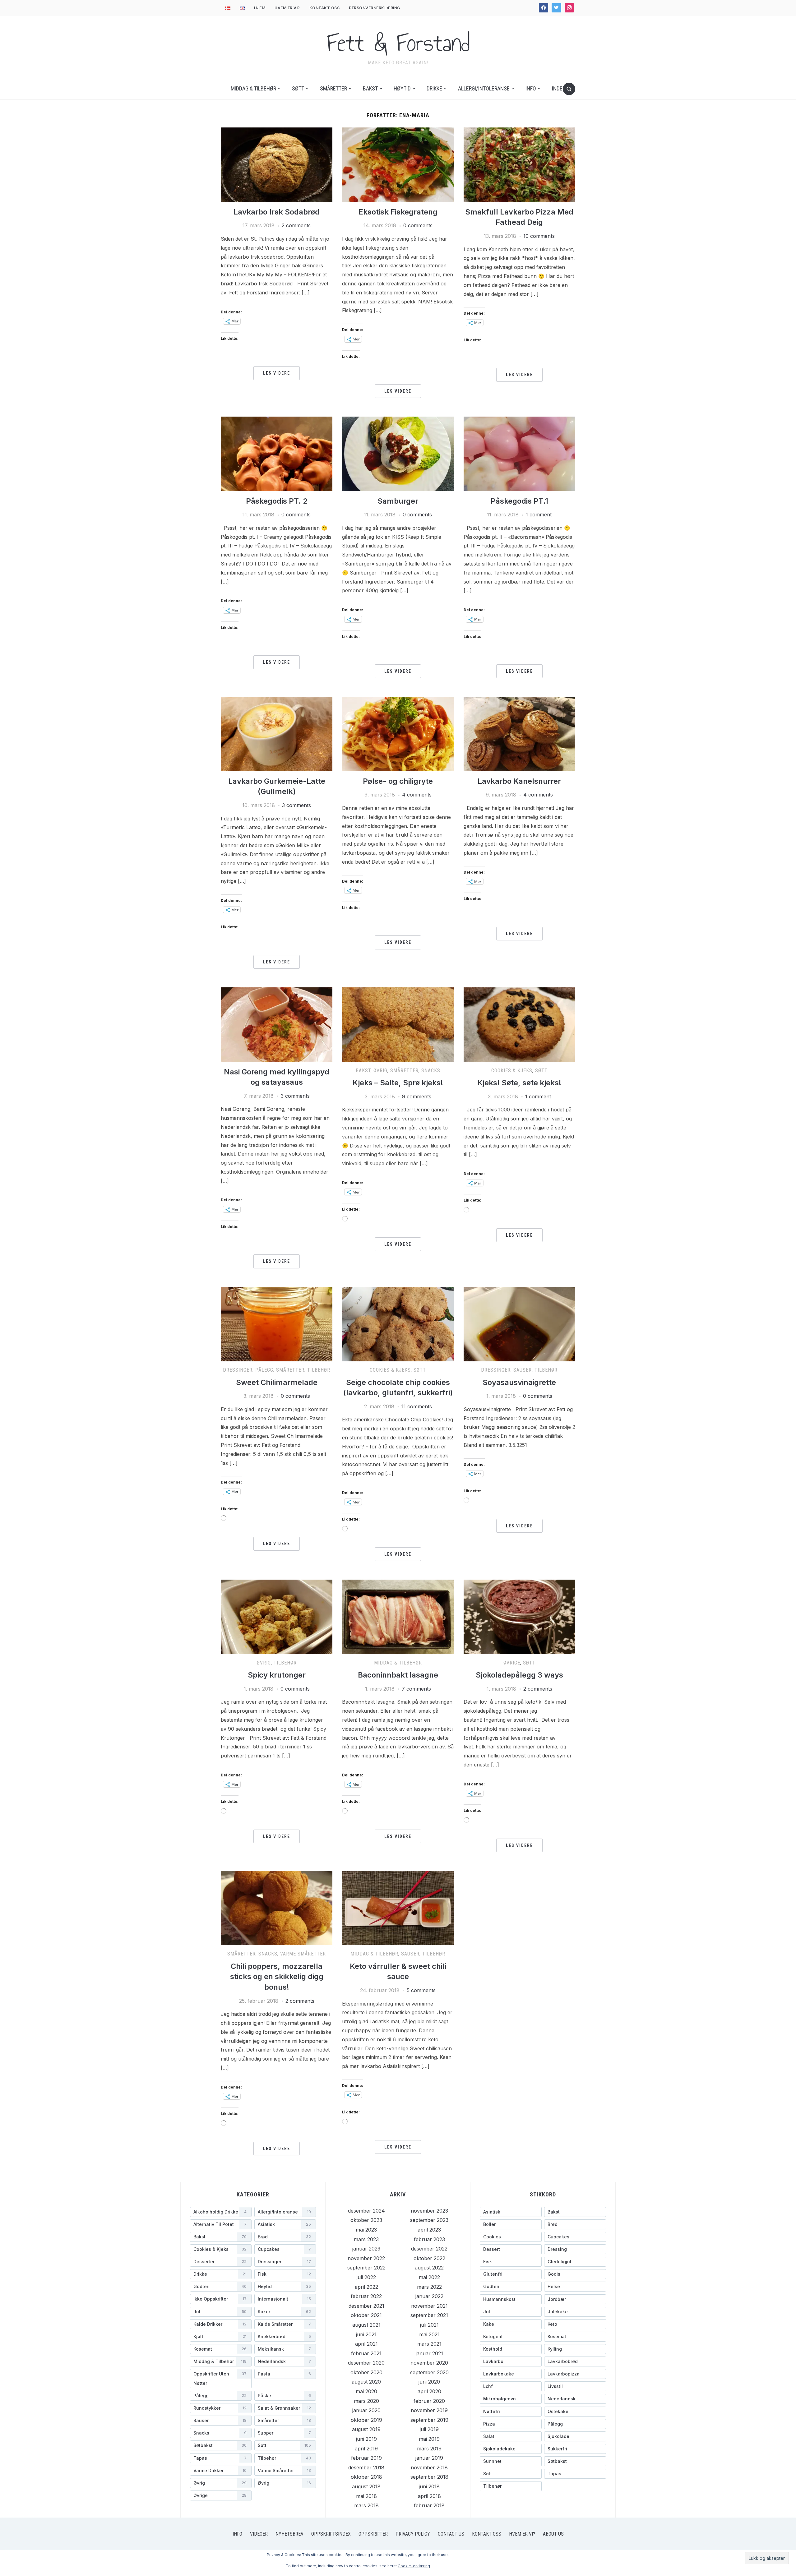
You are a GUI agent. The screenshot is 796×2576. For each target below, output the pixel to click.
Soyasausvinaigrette (519, 1382)
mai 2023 (366, 2230)
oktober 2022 (429, 2258)
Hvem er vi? (287, 8)
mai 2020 (366, 2391)
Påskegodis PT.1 (519, 501)
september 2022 (366, 2268)
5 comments (421, 1990)
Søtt (298, 88)
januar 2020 (366, 2410)
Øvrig (380, 1071)
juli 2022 (366, 2277)
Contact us (451, 2534)
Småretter (333, 88)
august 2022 (429, 2268)
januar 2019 (429, 2458)
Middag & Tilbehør (253, 88)
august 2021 (366, 2325)
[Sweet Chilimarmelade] (277, 1324)
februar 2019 (366, 2458)
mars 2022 (429, 2287)
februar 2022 (366, 2296)
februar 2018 (429, 2505)
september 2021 (429, 2315)
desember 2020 (366, 2363)
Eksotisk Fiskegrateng (398, 212)
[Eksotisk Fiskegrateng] (398, 164)
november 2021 (429, 2306)
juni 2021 (366, 2334)
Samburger (398, 501)
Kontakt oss (325, 8)
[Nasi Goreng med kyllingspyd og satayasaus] (277, 1024)
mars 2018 (366, 2505)
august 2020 (366, 2382)
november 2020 (429, 2363)
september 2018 (429, 2477)
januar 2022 (429, 2296)
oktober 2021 (366, 2315)
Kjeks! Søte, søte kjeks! (519, 1083)
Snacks (431, 1071)
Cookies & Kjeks (512, 1071)
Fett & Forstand (398, 43)
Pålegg (264, 1370)
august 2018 (366, 2486)
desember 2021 (366, 2306)
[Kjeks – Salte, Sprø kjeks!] (398, 1024)
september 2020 (429, 2372)
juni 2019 (366, 2439)
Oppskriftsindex (331, 2534)
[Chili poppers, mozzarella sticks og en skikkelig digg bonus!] (277, 1908)
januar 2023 (366, 2249)
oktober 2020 (366, 2372)
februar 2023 (429, 2239)
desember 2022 (429, 2249)
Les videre (277, 373)
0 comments (418, 225)
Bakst (370, 88)
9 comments (417, 1096)
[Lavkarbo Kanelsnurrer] (519, 734)
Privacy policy (413, 2534)
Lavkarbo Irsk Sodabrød (277, 212)
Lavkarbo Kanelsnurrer (519, 781)
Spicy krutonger (277, 1675)
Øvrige (512, 1663)
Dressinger (238, 1370)
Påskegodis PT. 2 (277, 501)
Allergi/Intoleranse (484, 88)
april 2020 (429, 2391)
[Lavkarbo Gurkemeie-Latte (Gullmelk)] (277, 734)
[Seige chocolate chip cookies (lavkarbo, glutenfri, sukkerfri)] (398, 1324)
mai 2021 (429, 2334)
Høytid (402, 88)
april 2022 (366, 2287)
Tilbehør (319, 1370)
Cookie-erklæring (414, 2566)
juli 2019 (429, 2429)
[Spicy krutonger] (277, 1616)
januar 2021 (429, 2353)
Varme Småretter (303, 1954)
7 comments (416, 1689)
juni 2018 (429, 2486)
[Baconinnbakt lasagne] (398, 1616)
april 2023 (429, 2230)
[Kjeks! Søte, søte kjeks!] (519, 1024)
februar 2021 (366, 2353)
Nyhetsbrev (289, 2534)
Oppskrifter (373, 2534)
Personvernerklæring (375, 8)
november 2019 (429, 2410)
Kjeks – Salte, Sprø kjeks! (398, 1083)
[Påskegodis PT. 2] (277, 453)
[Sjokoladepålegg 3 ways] (519, 1616)
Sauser (523, 1370)
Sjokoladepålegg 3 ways (519, 1675)
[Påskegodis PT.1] (519, 453)
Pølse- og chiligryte (398, 781)
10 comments (539, 236)
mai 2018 (366, 2496)
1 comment (539, 515)
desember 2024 (366, 2211)
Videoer (259, 2534)
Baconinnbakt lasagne (398, 1675)
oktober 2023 (366, 2220)
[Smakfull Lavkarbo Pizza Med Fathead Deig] (519, 164)
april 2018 (429, 2496)
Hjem (260, 8)
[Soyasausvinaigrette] (519, 1324)
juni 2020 (429, 2382)
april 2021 (366, 2344)
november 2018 (429, 2468)
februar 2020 (429, 2401)
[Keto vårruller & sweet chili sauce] (398, 1908)
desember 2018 (366, 2468)
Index (559, 88)
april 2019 (366, 2449)
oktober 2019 (366, 2420)
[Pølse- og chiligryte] (398, 734)
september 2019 (429, 2420)
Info (531, 88)
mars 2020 (366, 2401)
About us (553, 2534)
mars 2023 (366, 2239)
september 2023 (429, 2220)
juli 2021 (429, 2325)
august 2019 (366, 2429)
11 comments (417, 1406)
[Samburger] (398, 453)
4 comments (417, 795)
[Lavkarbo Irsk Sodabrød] (277, 164)
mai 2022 (429, 2277)
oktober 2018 (366, 2477)
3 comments (296, 805)
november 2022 (366, 2258)
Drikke (434, 88)
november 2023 (429, 2211)
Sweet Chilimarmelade (277, 1382)
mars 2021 (429, 2344)
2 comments (296, 225)
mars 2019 (429, 2449)
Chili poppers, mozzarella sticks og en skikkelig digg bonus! (277, 1977)
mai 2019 (429, 2439)
